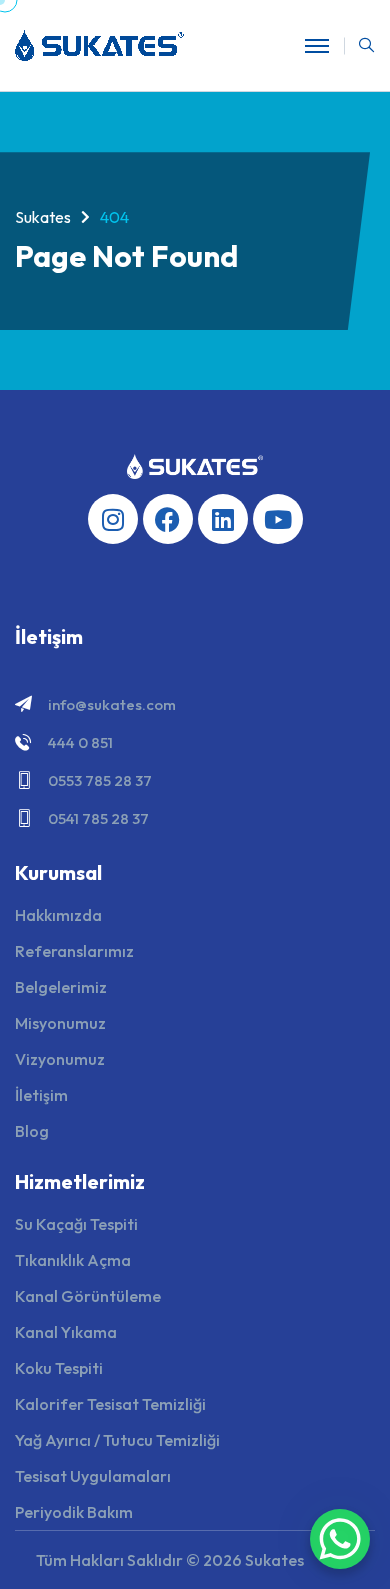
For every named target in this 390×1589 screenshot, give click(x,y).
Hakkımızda (58, 915)
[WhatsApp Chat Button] (340, 1539)
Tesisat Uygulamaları (93, 1476)
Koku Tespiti (59, 1368)
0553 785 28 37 (100, 780)
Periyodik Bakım (74, 1512)
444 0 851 (80, 742)
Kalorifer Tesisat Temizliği (110, 1404)
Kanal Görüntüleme (88, 1296)
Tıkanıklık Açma (73, 1260)
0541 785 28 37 (98, 818)
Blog (32, 1131)
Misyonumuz (60, 1023)
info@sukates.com (112, 704)
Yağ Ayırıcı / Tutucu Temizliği (117, 1440)
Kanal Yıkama (66, 1332)
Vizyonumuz (60, 1059)
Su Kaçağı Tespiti (76, 1224)
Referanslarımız (74, 951)
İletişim (41, 1095)
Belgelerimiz (61, 987)
